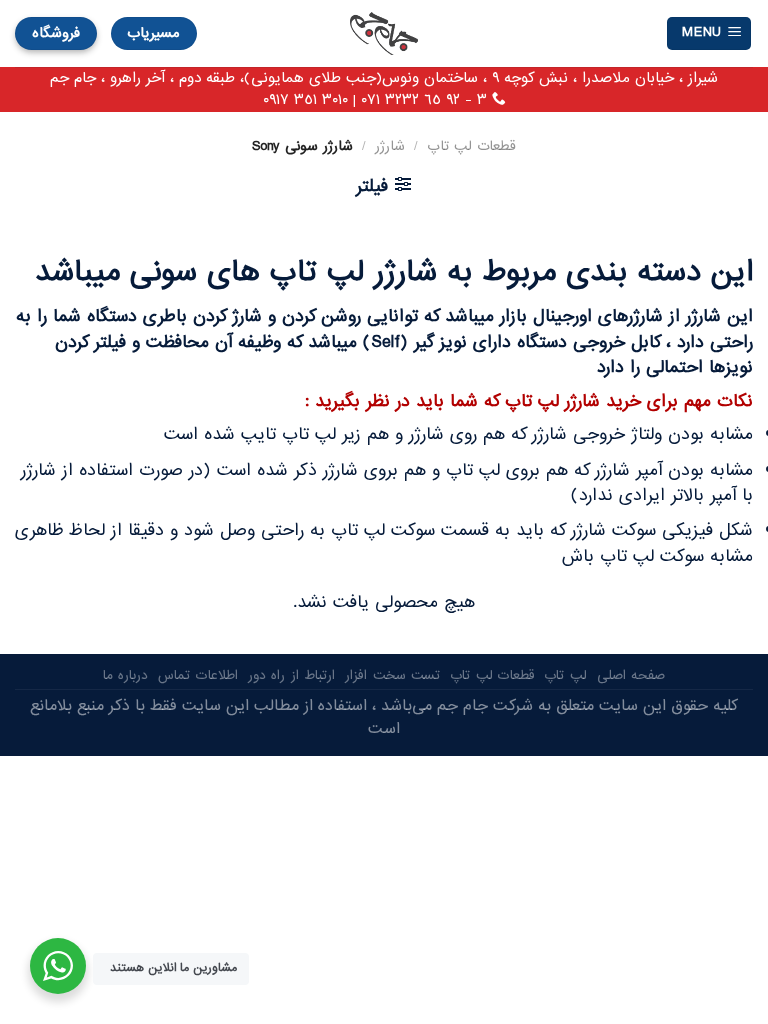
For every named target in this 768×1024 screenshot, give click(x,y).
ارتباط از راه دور (292, 675)
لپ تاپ (565, 675)
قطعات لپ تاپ (471, 146)
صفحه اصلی (631, 675)
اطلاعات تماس (198, 675)
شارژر (390, 146)
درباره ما (126, 675)
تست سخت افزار (392, 675)
